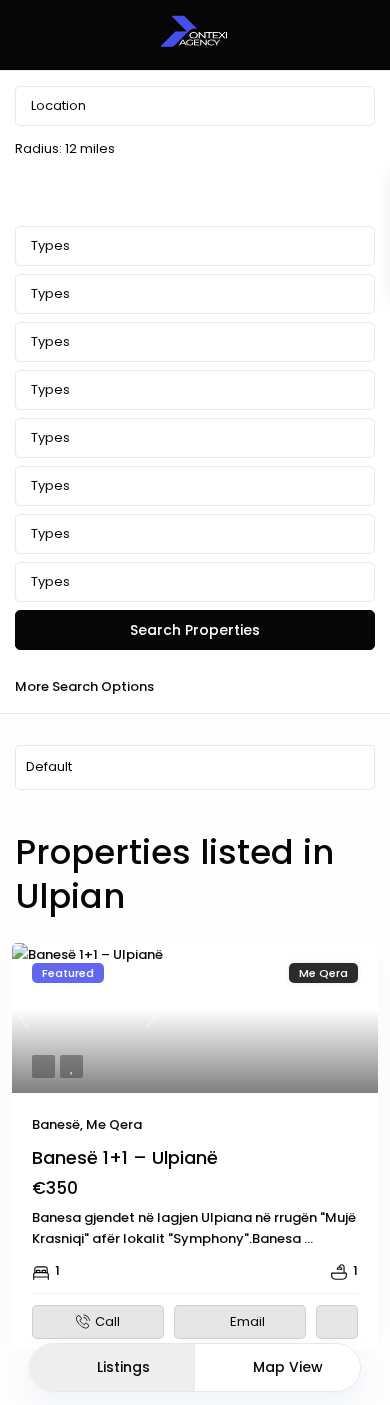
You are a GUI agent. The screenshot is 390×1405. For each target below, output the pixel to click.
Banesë (56, 1124)
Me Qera (114, 1124)
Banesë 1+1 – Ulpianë (125, 1157)
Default (49, 766)
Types (50, 245)
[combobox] (195, 294)
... (308, 1238)
